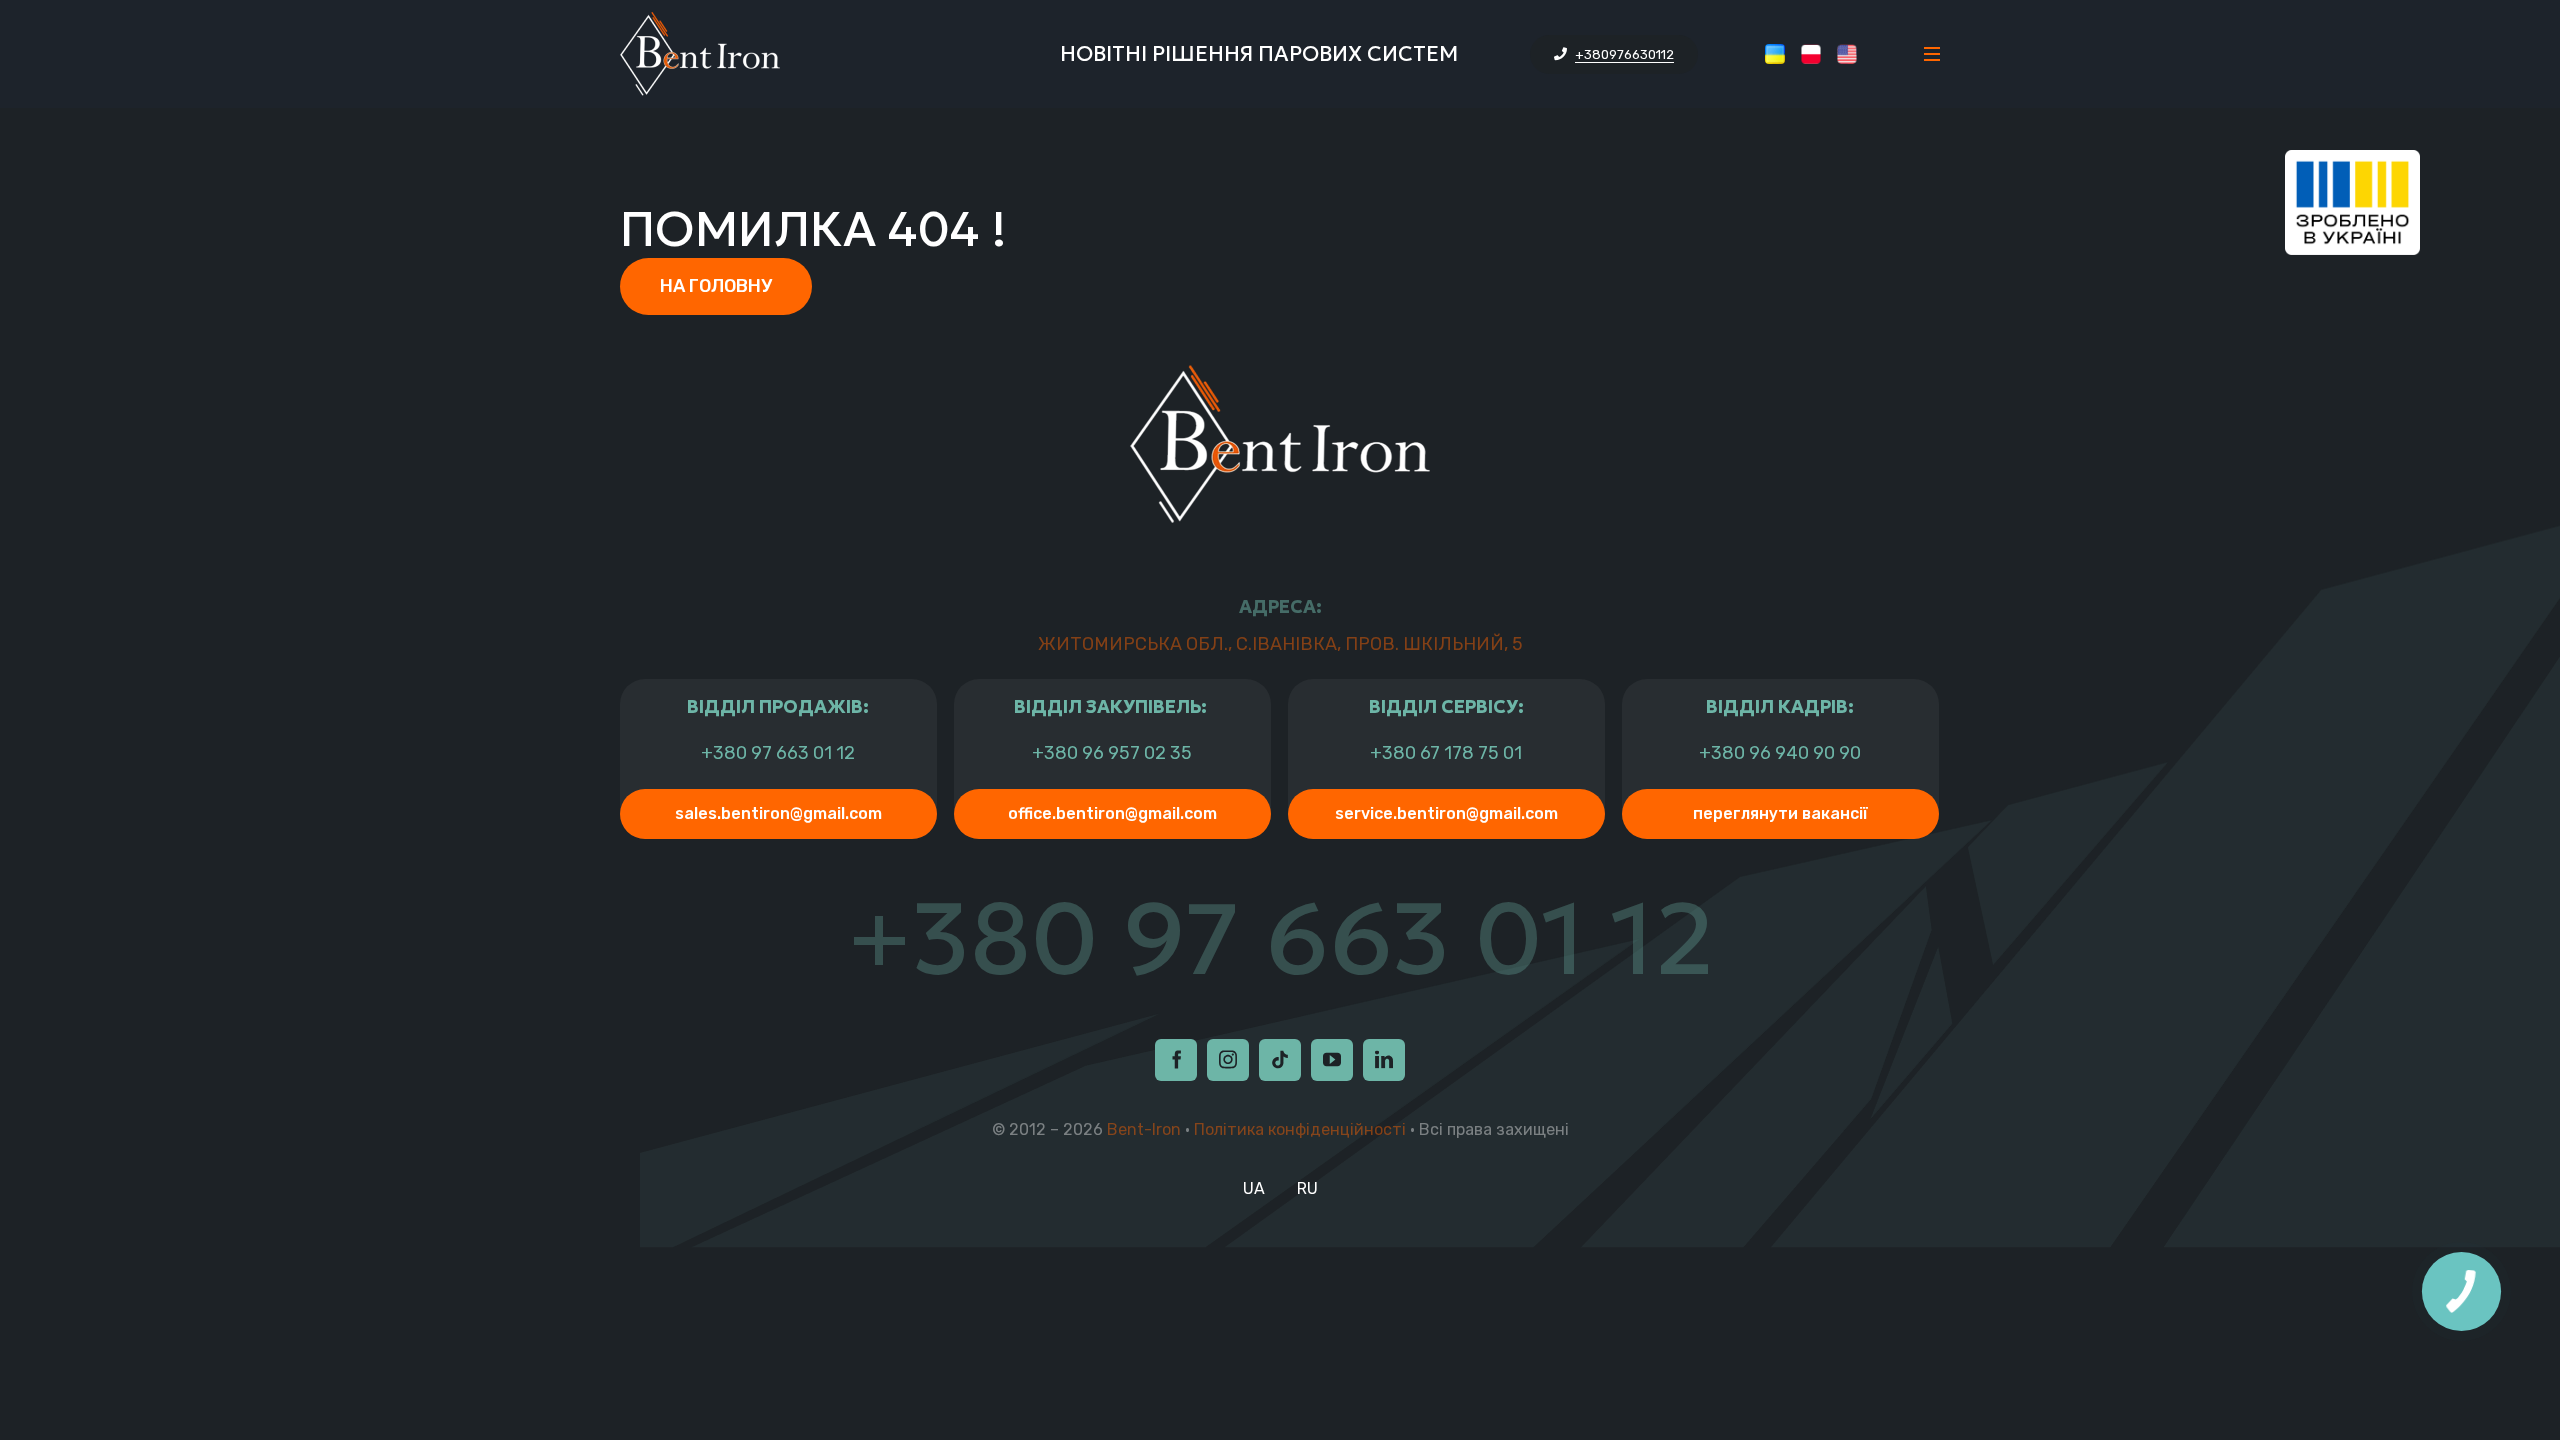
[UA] (1775, 54)
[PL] (1811, 54)
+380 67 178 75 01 (1446, 753)
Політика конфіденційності (1300, 1129)
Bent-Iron (1144, 1129)
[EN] (1847, 54)
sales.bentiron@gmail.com (778, 813)
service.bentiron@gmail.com (1446, 813)
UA (1254, 1188)
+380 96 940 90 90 (1780, 753)
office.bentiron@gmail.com (1112, 813)
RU (1307, 1188)
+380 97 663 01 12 (778, 753)
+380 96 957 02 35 (1112, 753)
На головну (716, 286)
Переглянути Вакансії (1780, 813)
